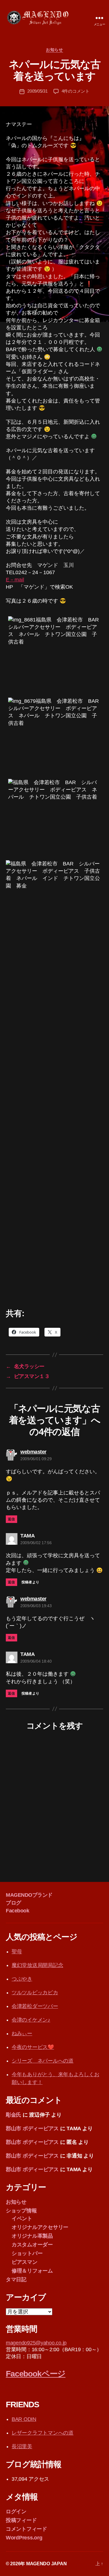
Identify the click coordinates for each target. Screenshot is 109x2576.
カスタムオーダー (32, 2245)
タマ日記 (16, 2279)
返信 (11, 1519)
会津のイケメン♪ (31, 2020)
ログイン (16, 2512)
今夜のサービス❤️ (33, 2047)
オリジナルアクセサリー (40, 2227)
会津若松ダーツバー (35, 2006)
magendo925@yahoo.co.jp (36, 2343)
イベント (22, 2218)
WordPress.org (24, 2538)
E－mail (15, 580)
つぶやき (22, 1979)
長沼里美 (22, 2446)
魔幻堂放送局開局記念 (37, 1965)
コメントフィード (26, 2529)
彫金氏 (14, 2115)
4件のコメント (76, 91)
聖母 (17, 1952)
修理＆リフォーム (32, 2271)
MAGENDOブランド (29, 1895)
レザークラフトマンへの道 (43, 2433)
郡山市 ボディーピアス (32, 2128)
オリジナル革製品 (32, 2236)
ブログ (14, 1903)
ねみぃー (22, 2034)
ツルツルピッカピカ (35, 1993)
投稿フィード (21, 2520)
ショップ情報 (21, 2211)
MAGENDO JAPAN (47, 2564)
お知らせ (54, 50)
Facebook (17, 1911)
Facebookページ (36, 2374)
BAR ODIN (24, 2419)
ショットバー (27, 2253)
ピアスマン (25, 2262)
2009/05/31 (37, 91)
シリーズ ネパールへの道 (43, 2061)
